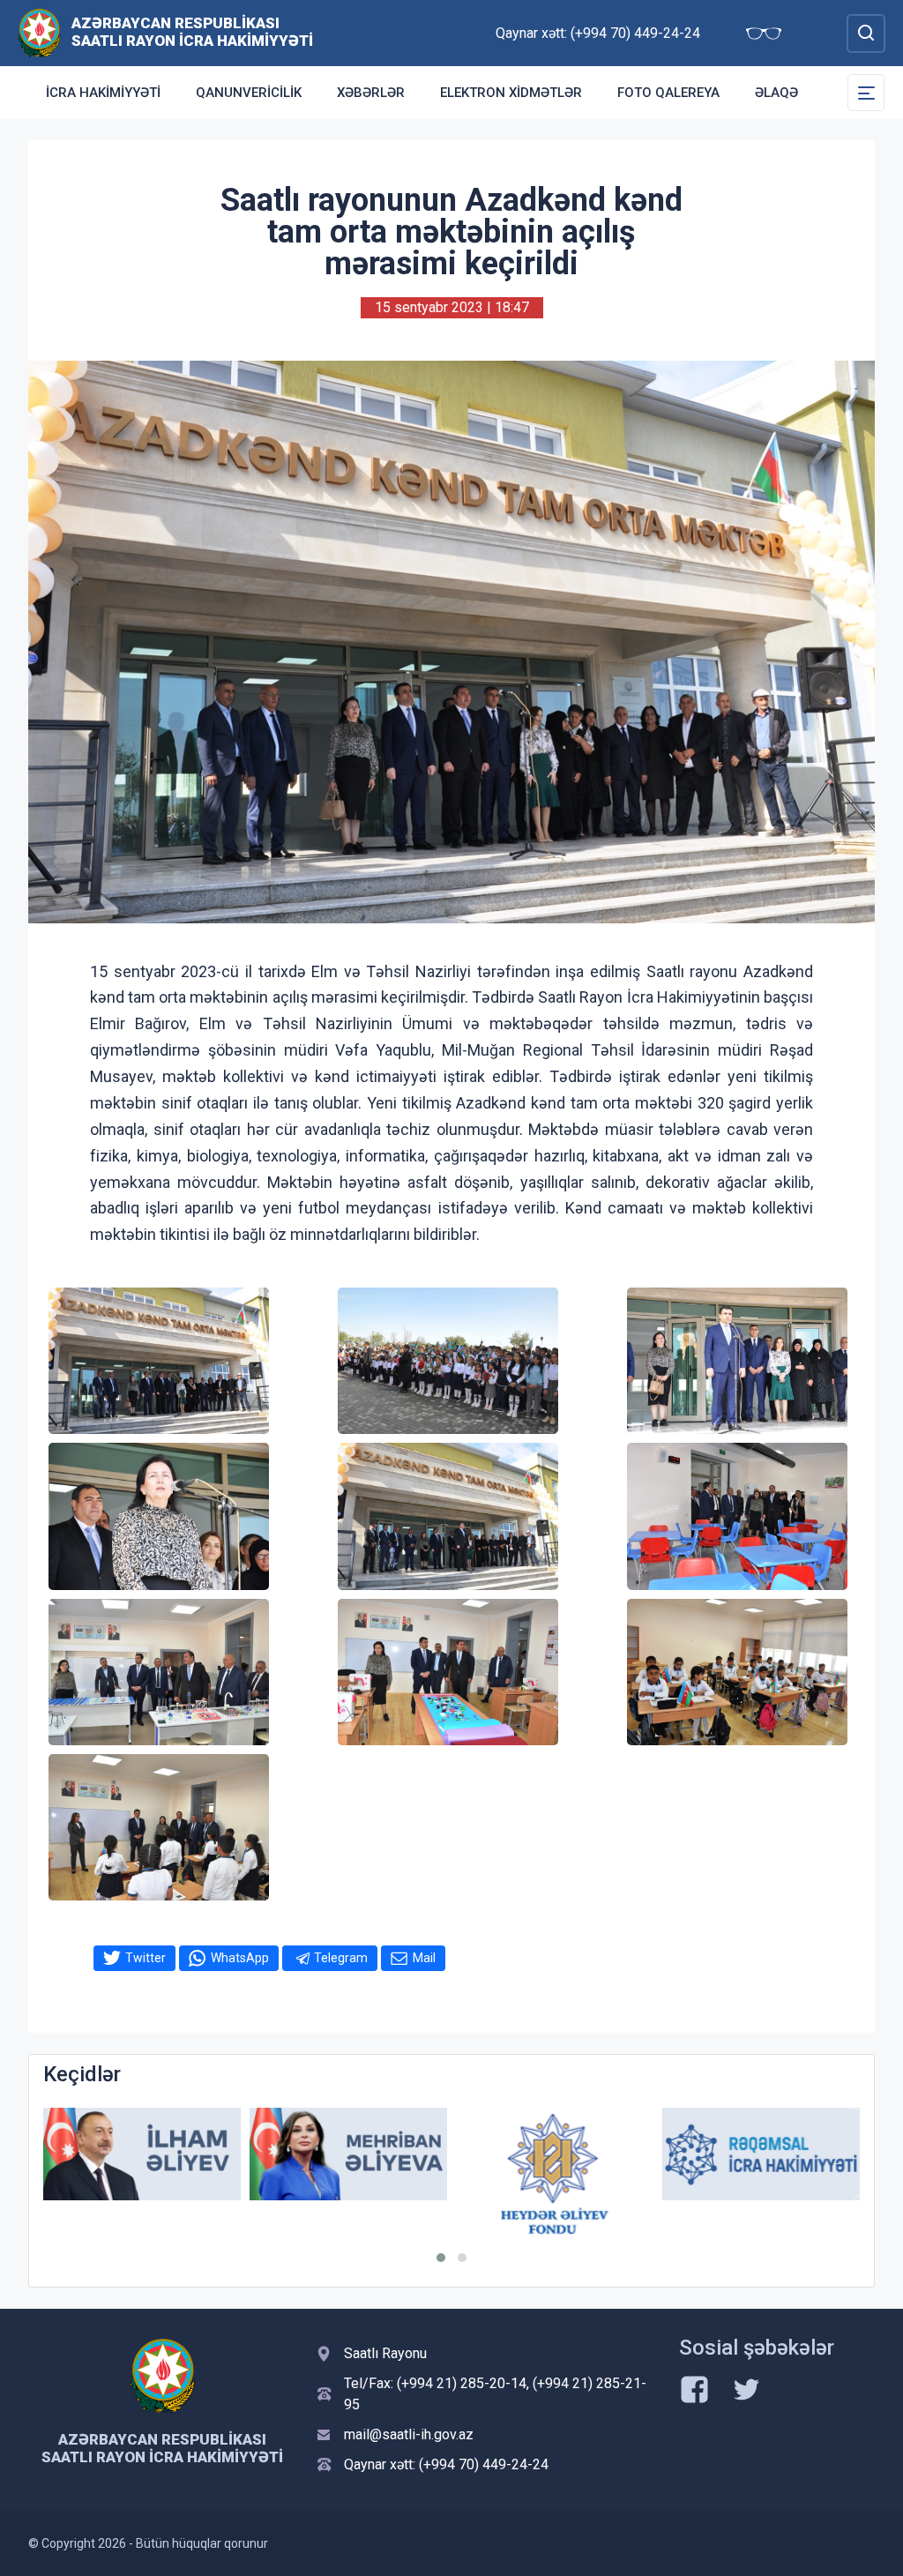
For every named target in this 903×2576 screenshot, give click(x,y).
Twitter (146, 1958)
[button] (441, 2258)
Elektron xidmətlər (511, 93)
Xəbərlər (371, 93)
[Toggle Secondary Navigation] (866, 93)
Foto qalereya (668, 93)
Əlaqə (776, 93)
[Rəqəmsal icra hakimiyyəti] (642, 2154)
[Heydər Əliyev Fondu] (436, 2174)
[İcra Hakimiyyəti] (39, 32)
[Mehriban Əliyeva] (229, 2154)
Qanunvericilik (249, 93)
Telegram (341, 1958)
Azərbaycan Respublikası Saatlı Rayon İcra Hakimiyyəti (192, 32)
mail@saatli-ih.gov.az (409, 2434)
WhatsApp (240, 1958)
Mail (424, 1958)
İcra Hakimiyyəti (103, 93)
